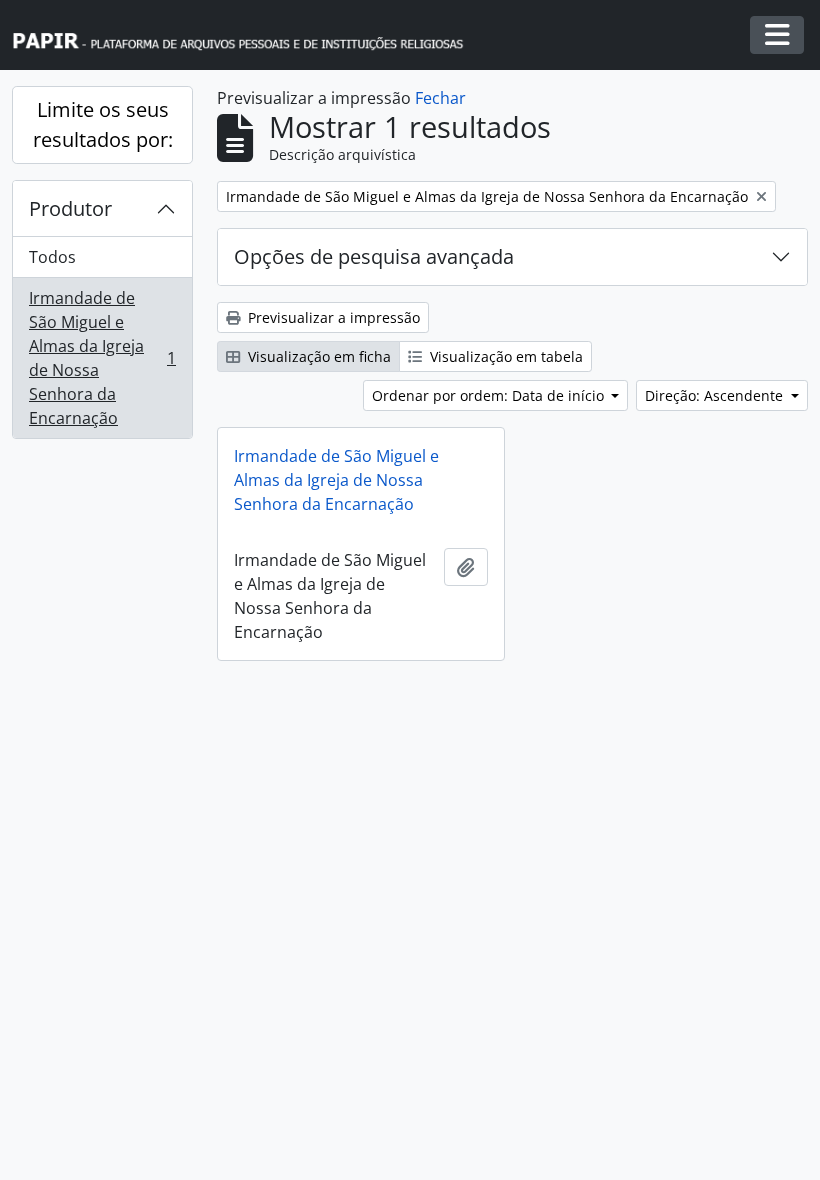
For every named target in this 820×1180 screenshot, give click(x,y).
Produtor (70, 208)
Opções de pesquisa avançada (374, 256)
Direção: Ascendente (716, 395)
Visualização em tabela (504, 356)
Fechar (440, 98)
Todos (52, 257)
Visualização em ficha (317, 356)
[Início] (247, 35)
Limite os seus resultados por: (103, 124)
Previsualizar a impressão (332, 317)
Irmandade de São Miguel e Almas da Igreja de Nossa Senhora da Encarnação (102, 358)
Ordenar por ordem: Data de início (490, 395)
